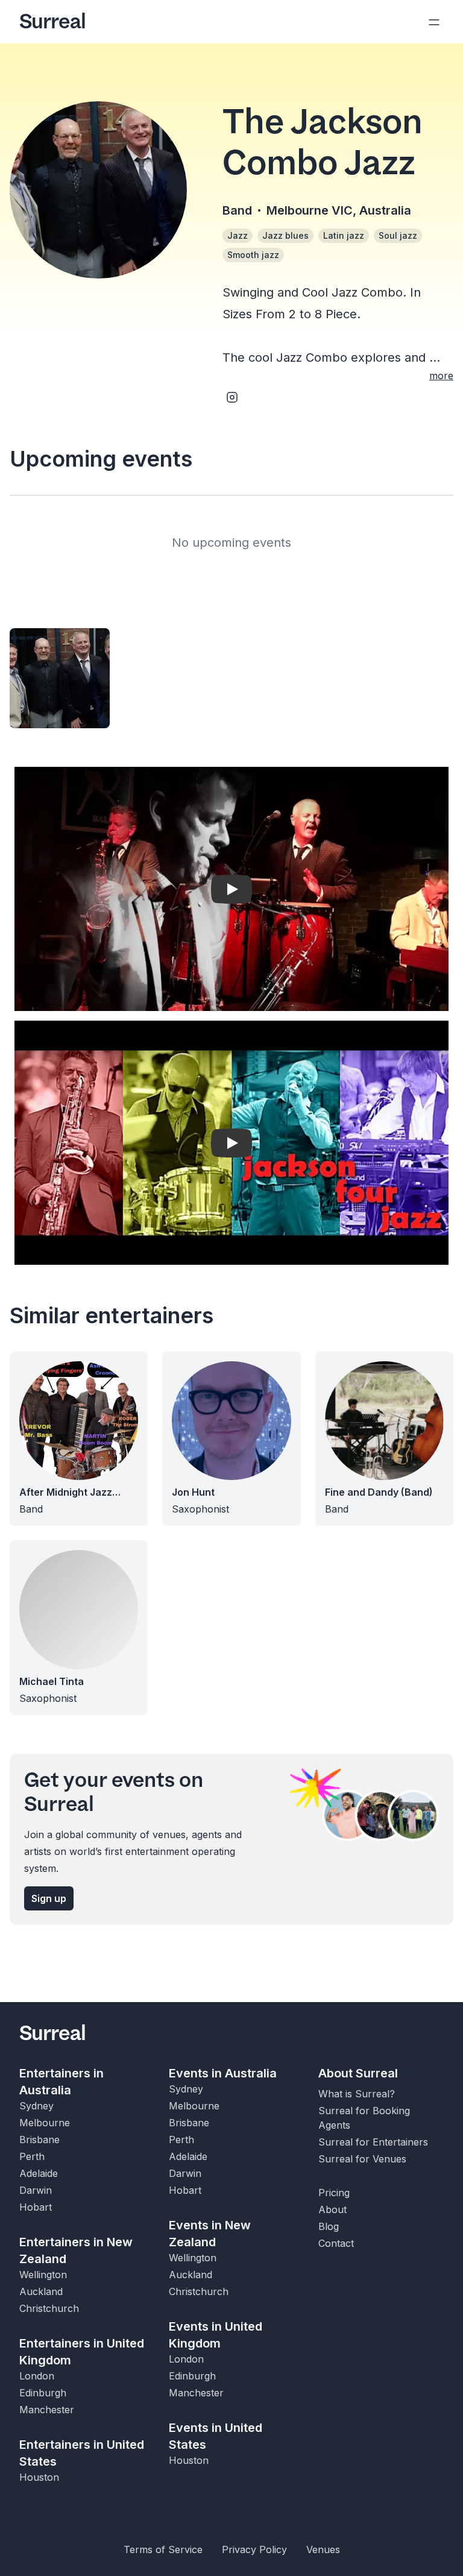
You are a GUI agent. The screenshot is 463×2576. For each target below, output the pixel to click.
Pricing (334, 2193)
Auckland (41, 2291)
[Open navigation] (434, 22)
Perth (32, 2156)
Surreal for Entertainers (373, 2142)
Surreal (52, 22)
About (332, 2209)
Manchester (47, 2410)
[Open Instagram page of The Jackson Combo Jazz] (232, 397)
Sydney (36, 2106)
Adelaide (39, 2173)
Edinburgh (43, 2393)
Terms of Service (163, 2549)
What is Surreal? (357, 2094)
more (441, 376)
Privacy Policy (254, 2549)
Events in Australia (223, 2073)
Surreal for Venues (362, 2159)
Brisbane (39, 2140)
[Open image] (60, 678)
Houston (39, 2477)
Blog (329, 2226)
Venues (323, 2549)
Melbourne (45, 2123)
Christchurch (49, 2308)
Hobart (36, 2207)
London (37, 2376)
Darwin (36, 2190)
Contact (336, 2243)
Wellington (43, 2275)
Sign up (49, 1898)
